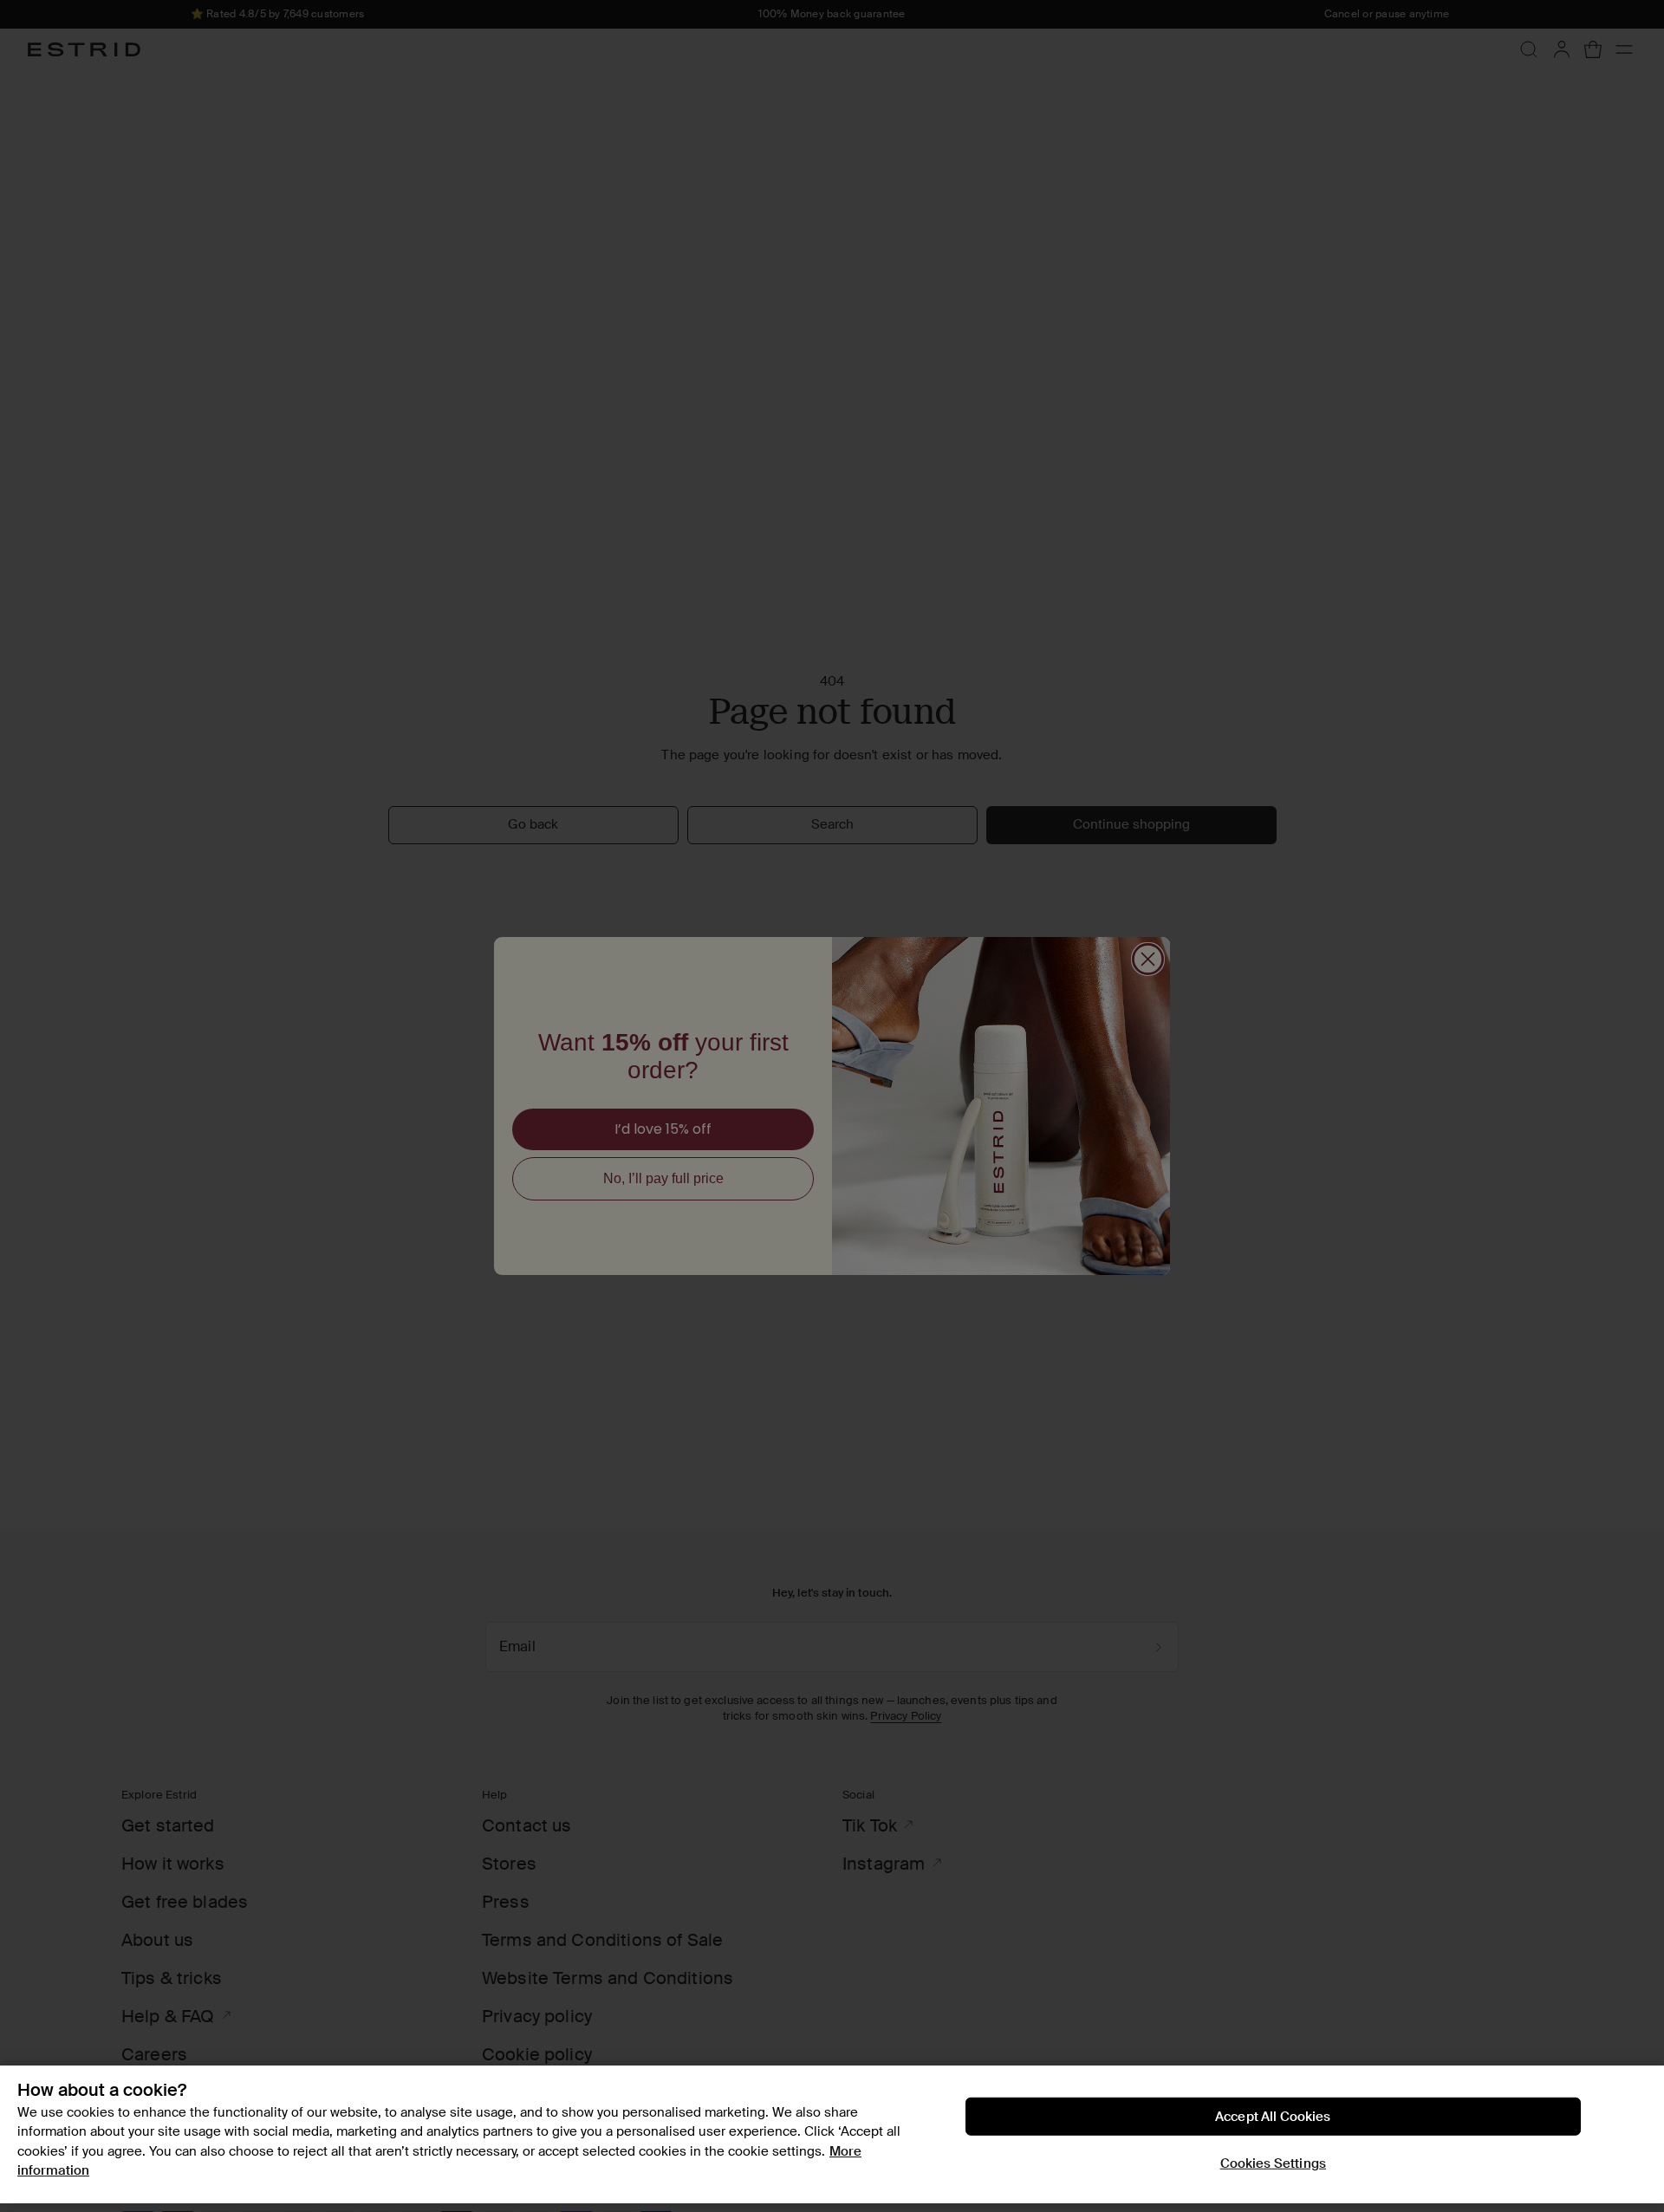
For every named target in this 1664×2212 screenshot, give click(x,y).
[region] (832, 2134)
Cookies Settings (1273, 2163)
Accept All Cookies (1273, 2117)
